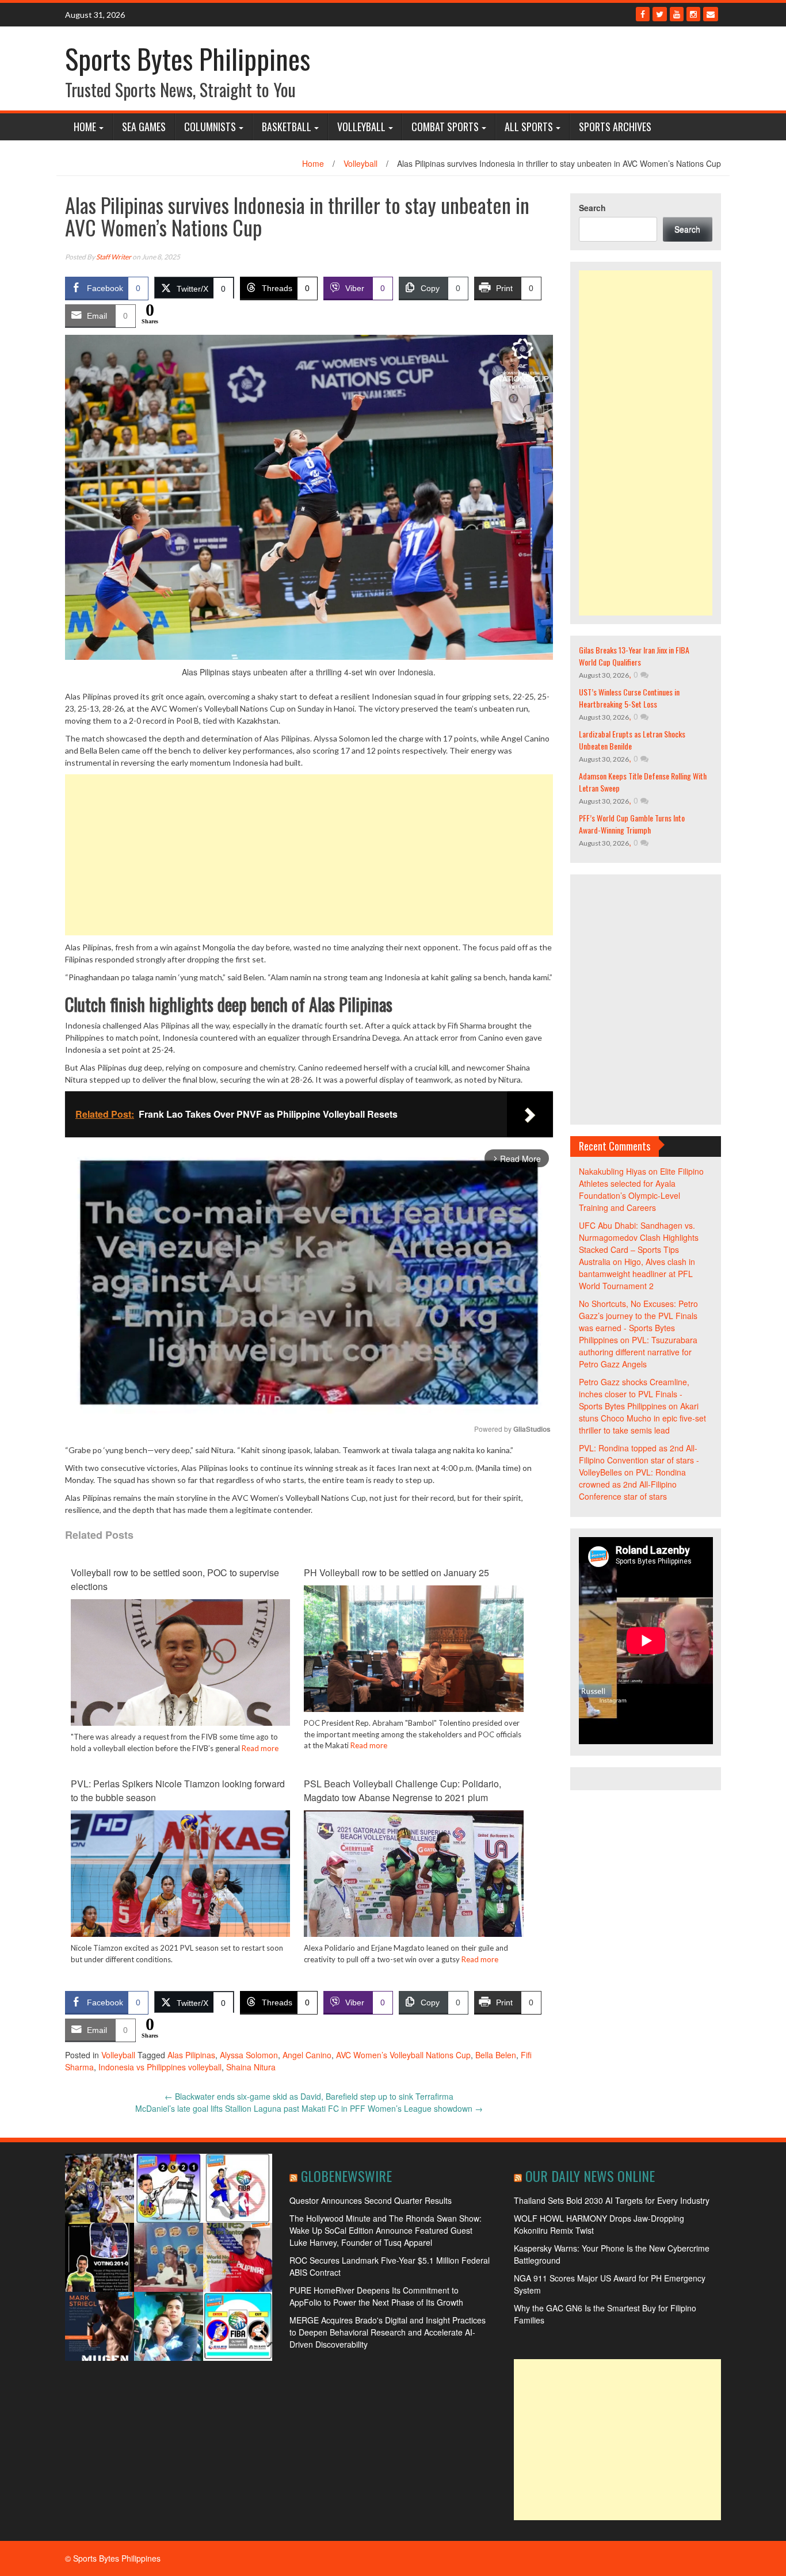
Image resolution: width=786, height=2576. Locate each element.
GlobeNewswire (346, 2176)
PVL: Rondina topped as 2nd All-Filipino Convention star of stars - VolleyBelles (639, 1460)
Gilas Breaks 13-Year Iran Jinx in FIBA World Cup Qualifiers (634, 656)
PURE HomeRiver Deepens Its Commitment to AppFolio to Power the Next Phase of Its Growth (376, 2296)
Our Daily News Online (590, 2176)
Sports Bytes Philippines (188, 58)
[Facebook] (643, 14)
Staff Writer (114, 257)
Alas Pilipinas (191, 2055)
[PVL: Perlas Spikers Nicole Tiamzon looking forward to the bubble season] (180, 1882)
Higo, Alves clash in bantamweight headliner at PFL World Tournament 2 (637, 1274)
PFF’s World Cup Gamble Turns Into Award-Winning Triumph (632, 824)
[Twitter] (660, 14)
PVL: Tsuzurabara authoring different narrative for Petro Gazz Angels (638, 1352)
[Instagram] (693, 14)
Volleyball (361, 127)
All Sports (529, 127)
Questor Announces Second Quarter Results (371, 2200)
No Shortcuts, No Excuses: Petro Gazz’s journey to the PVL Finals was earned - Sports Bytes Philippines (638, 1322)
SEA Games (144, 127)
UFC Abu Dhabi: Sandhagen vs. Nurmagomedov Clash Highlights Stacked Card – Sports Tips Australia (639, 1243)
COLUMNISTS (210, 127)
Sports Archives (615, 127)
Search (592, 208)
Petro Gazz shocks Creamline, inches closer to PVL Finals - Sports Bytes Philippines (634, 1394)
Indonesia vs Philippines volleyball (160, 2067)
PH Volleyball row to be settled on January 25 (396, 1572)
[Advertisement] (309, 855)
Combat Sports (445, 127)
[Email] (711, 14)
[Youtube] (677, 14)
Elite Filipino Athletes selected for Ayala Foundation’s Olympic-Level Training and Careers (641, 1189)
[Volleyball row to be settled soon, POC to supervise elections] (180, 1672)
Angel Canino (307, 2055)
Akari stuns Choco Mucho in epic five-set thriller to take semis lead (642, 1418)
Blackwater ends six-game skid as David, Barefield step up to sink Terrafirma (309, 2096)
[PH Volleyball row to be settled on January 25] (413, 1667)
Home (85, 127)
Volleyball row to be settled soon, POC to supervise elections (175, 1579)
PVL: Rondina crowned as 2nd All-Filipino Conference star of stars (632, 1484)
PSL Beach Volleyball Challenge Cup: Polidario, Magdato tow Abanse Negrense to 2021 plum (402, 1790)
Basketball (287, 127)
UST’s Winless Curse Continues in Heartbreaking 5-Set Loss (629, 698)
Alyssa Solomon (249, 2055)
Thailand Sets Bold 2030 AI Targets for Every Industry (612, 2200)
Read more (260, 1748)
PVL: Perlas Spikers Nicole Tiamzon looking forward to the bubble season (178, 1790)
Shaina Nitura (251, 2067)
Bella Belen (496, 2055)
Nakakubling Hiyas (613, 1171)
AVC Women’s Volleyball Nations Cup (403, 2055)
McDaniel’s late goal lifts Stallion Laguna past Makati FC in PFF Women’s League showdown (309, 2108)
